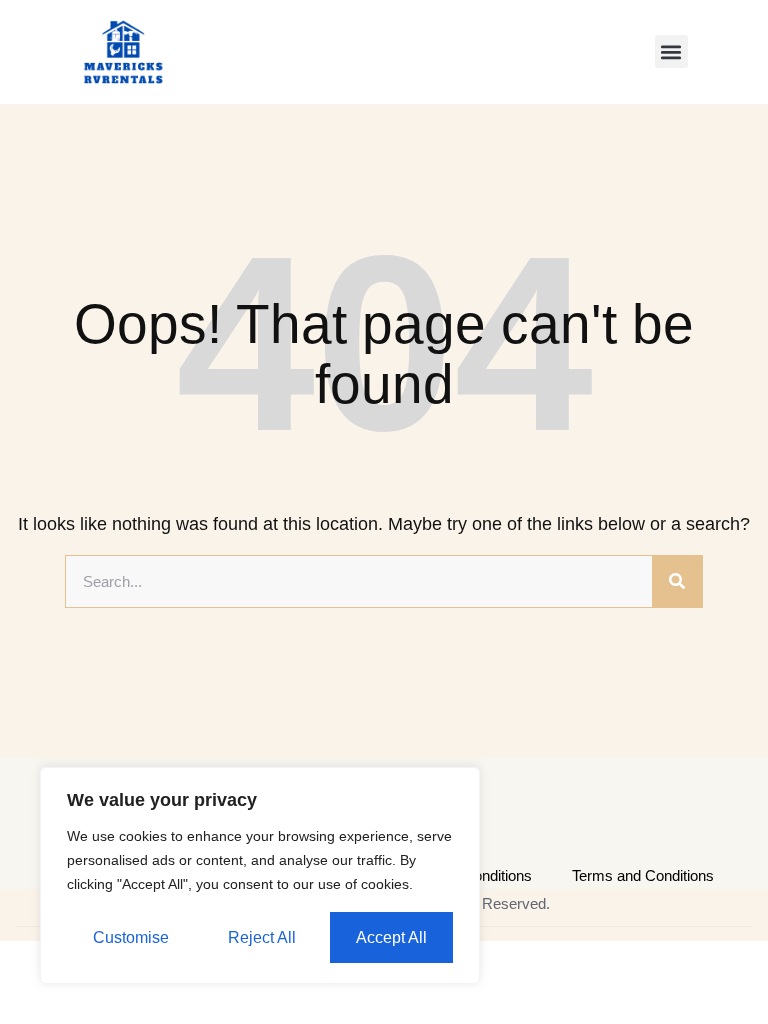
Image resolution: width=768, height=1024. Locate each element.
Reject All (262, 937)
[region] (260, 875)
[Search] (677, 582)
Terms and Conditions (643, 875)
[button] (671, 51)
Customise (131, 937)
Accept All (391, 937)
